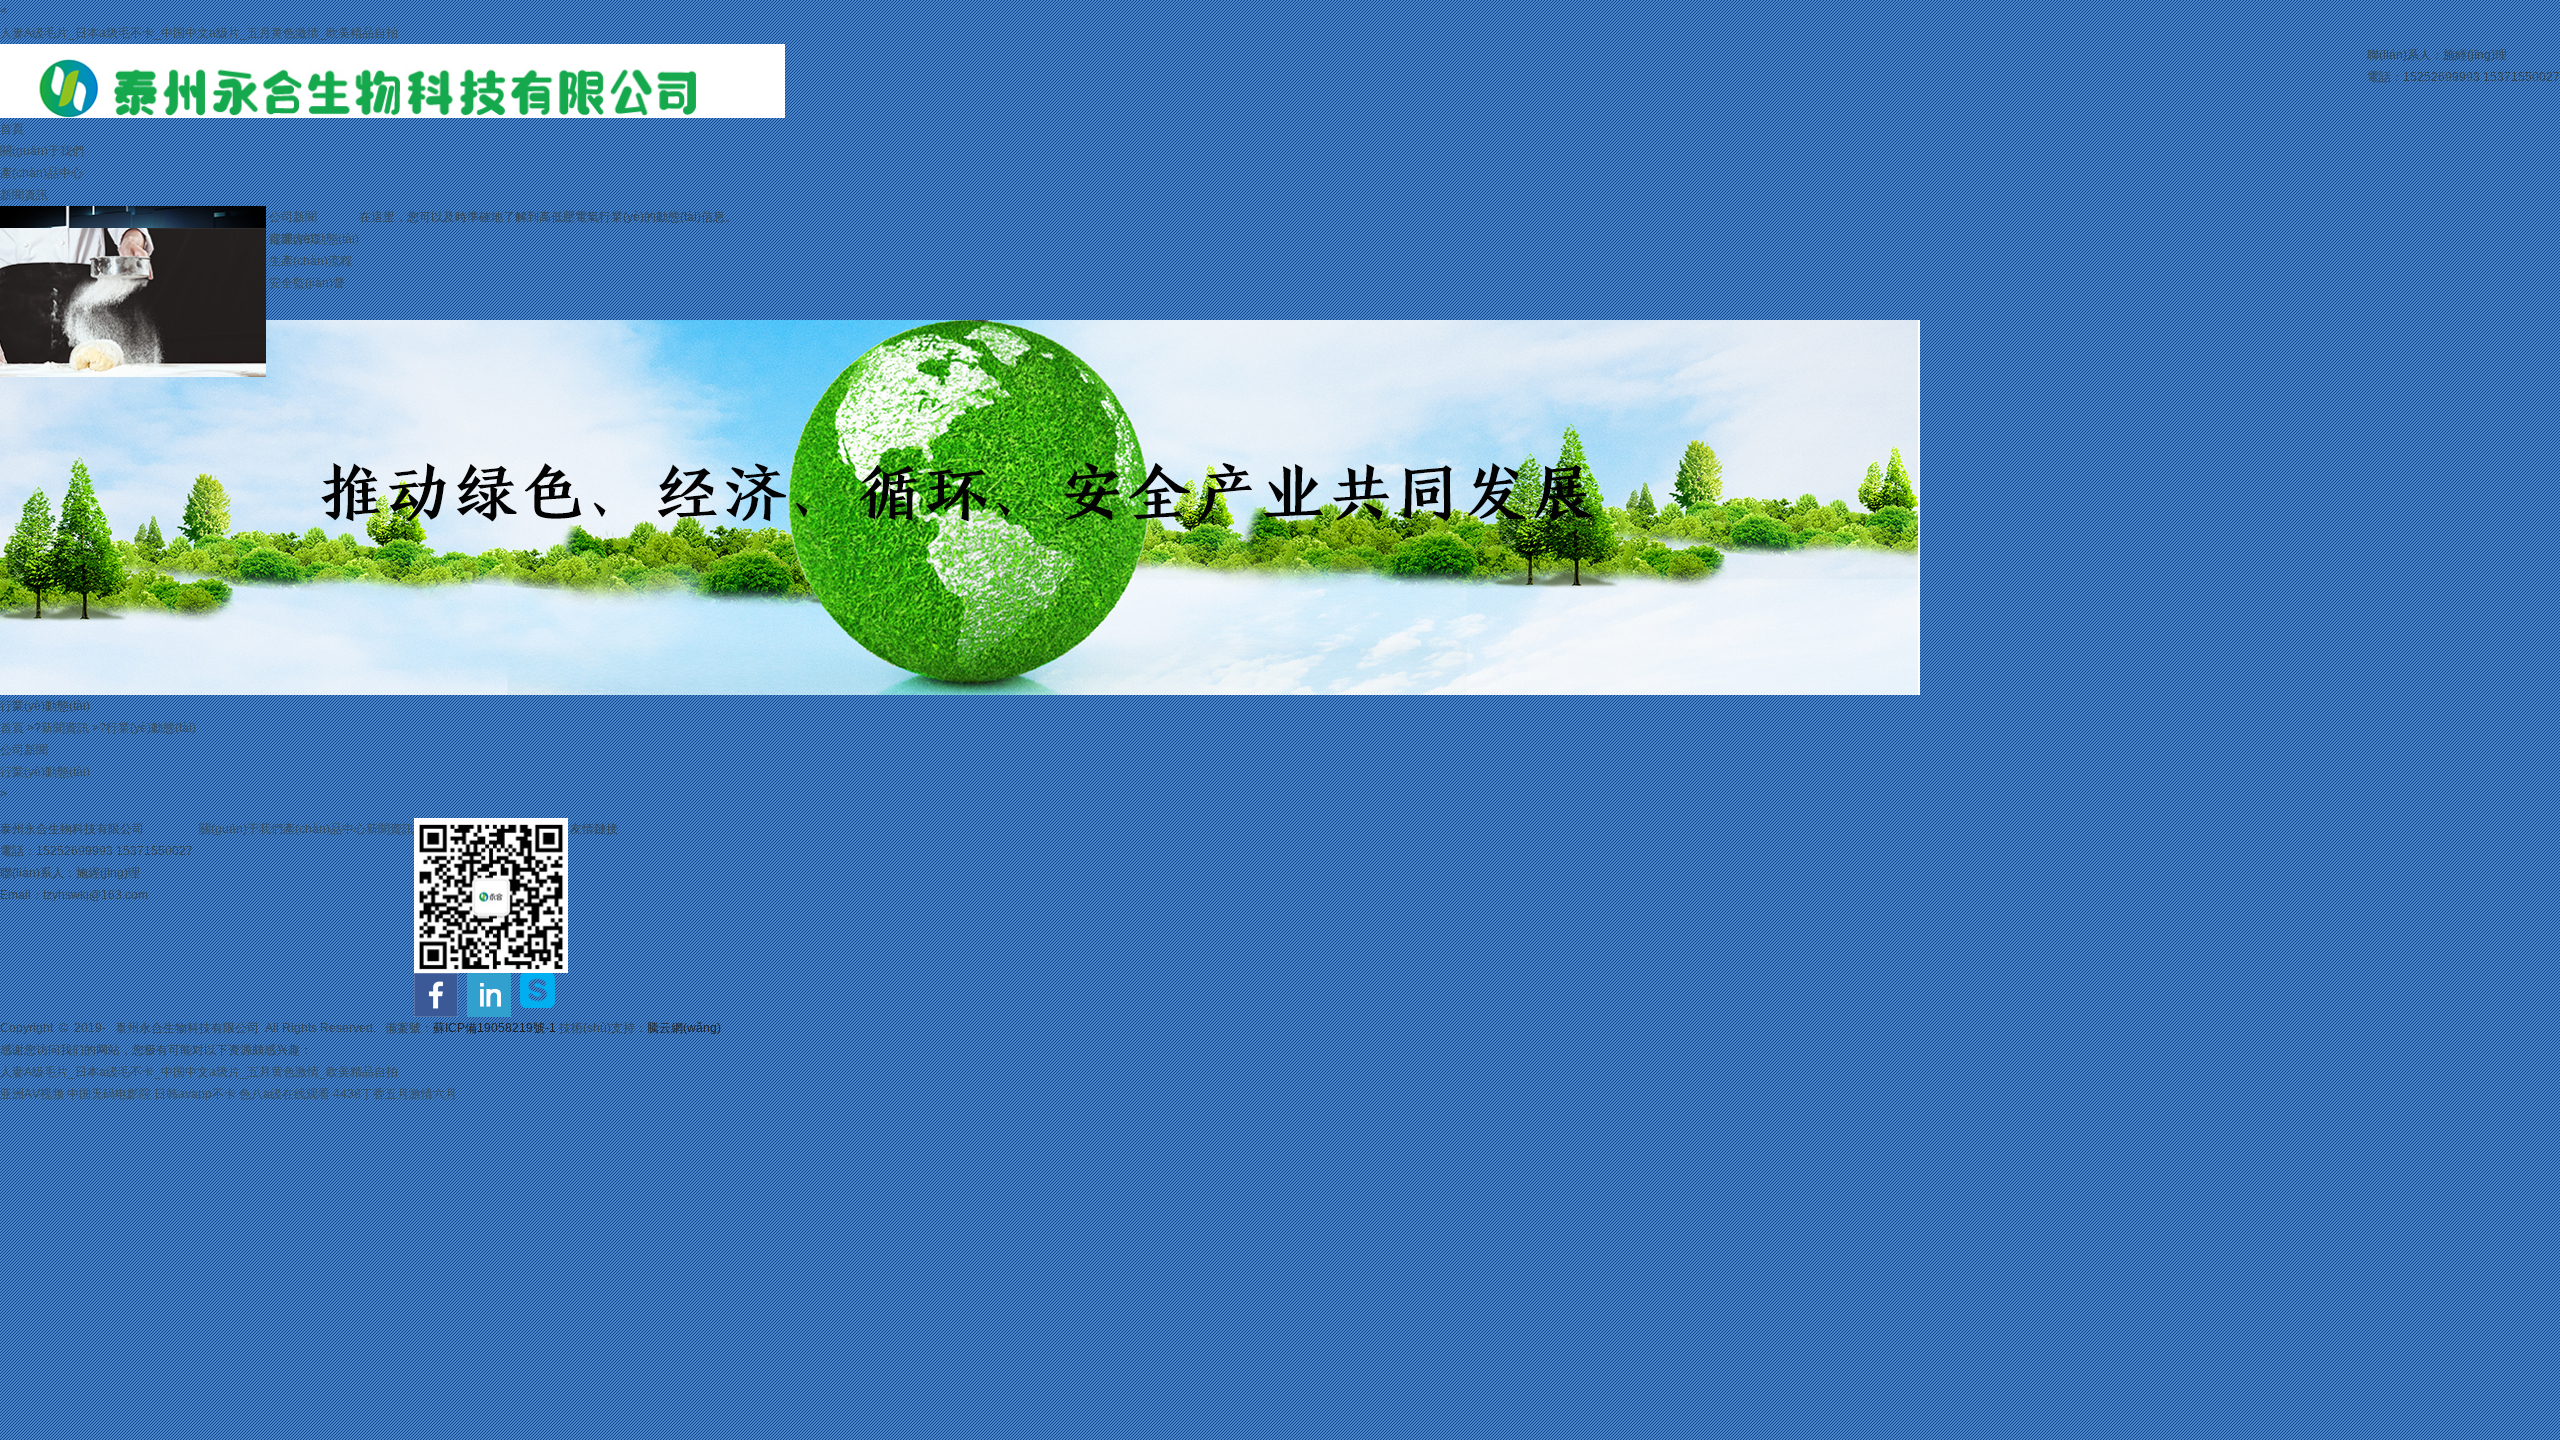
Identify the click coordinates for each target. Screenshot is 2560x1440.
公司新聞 (293, 217)
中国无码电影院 (109, 1094)
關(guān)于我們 (42, 151)
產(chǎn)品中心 (41, 173)
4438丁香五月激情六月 (395, 1094)
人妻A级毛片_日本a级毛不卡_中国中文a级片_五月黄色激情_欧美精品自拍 (199, 33)
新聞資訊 (24, 195)
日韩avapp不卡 (195, 1094)
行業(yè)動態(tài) (151, 728)
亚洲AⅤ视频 (32, 1094)
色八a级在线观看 (284, 1094)
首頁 (12, 129)
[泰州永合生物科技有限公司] (392, 55)
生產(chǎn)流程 (310, 261)
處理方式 (293, 239)
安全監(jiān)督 (307, 283)
